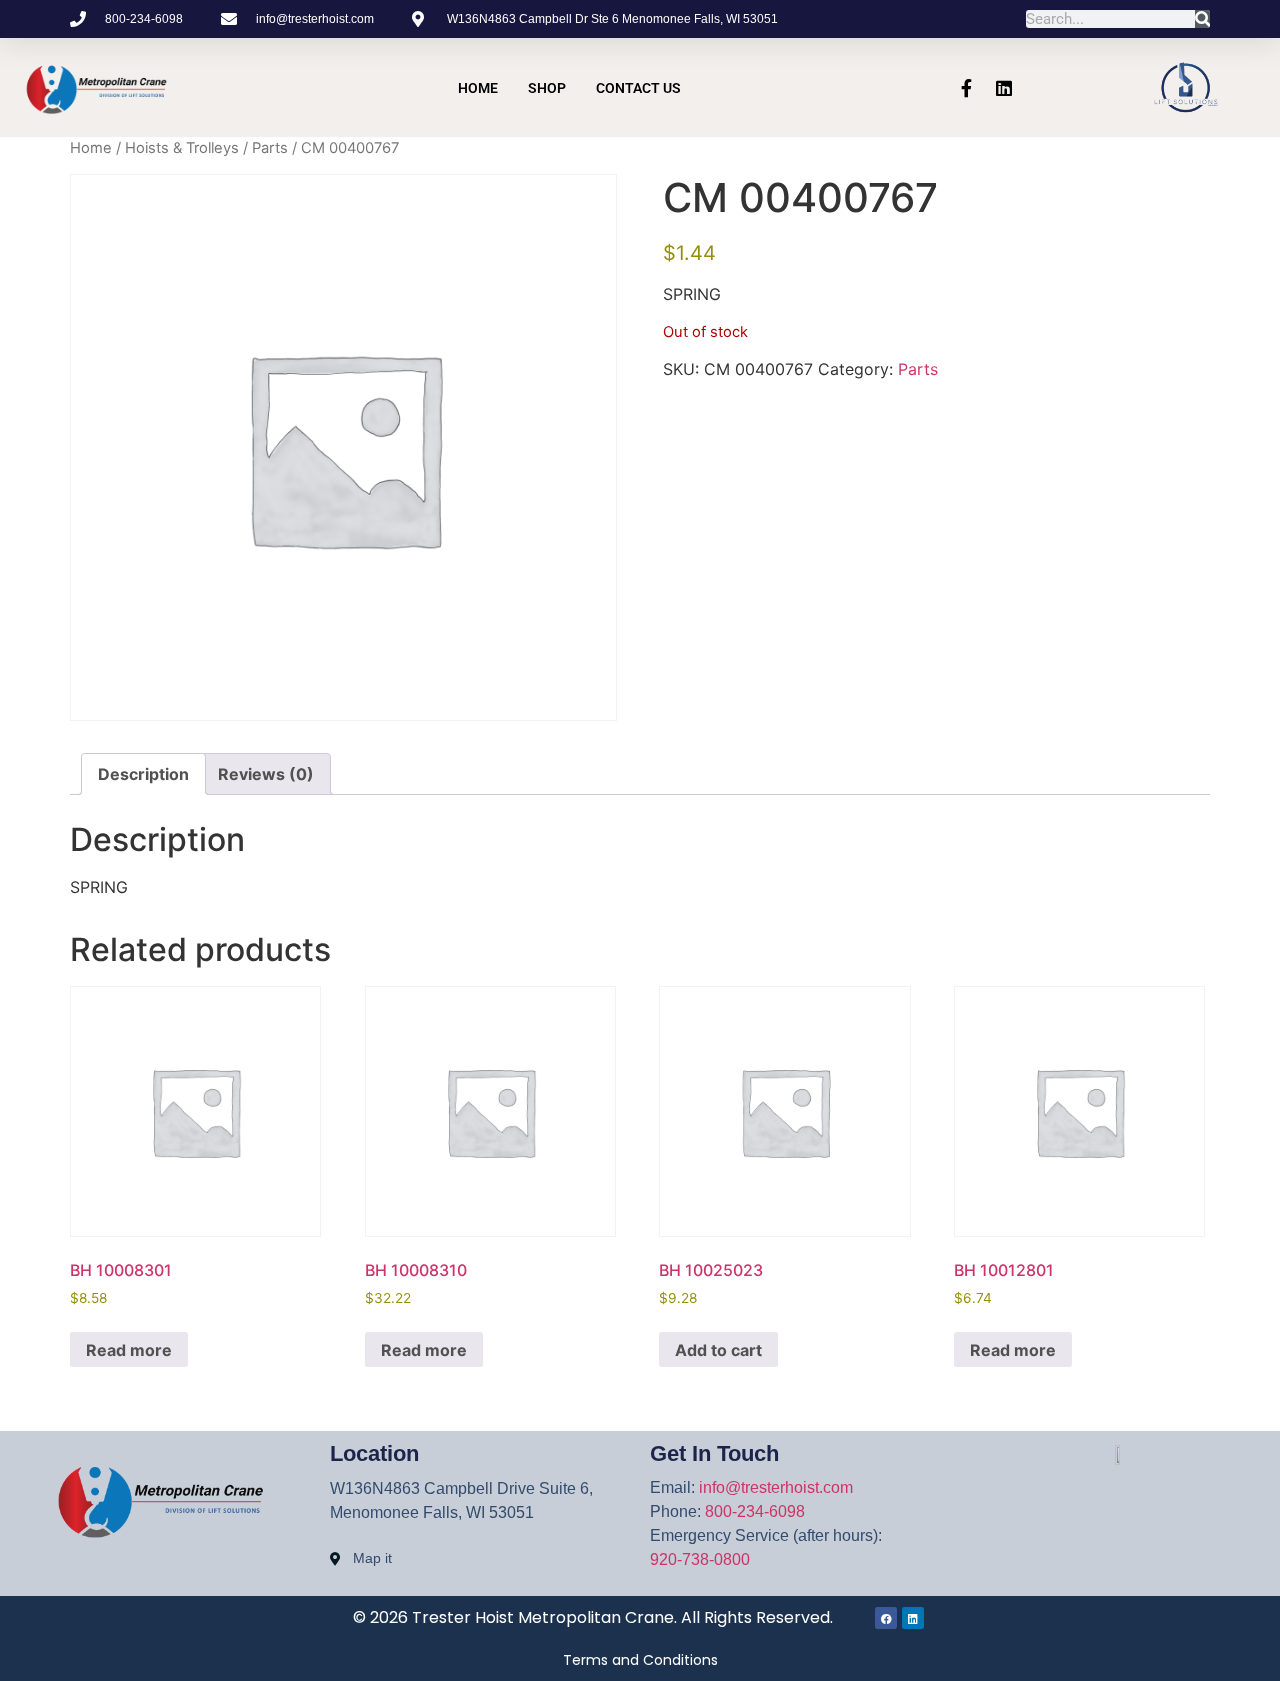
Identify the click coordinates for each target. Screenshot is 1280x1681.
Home (478, 88)
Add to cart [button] (718, 1350)
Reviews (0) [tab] (266, 774)
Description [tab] (143, 774)
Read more (129, 1350)
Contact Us (638, 88)
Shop (547, 88)
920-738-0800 (700, 1559)
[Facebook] (886, 1618)
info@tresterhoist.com (776, 1487)
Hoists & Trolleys (182, 148)
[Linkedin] (1004, 88)
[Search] (1202, 19)
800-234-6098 (755, 1511)
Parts (270, 148)
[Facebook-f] (966, 88)
